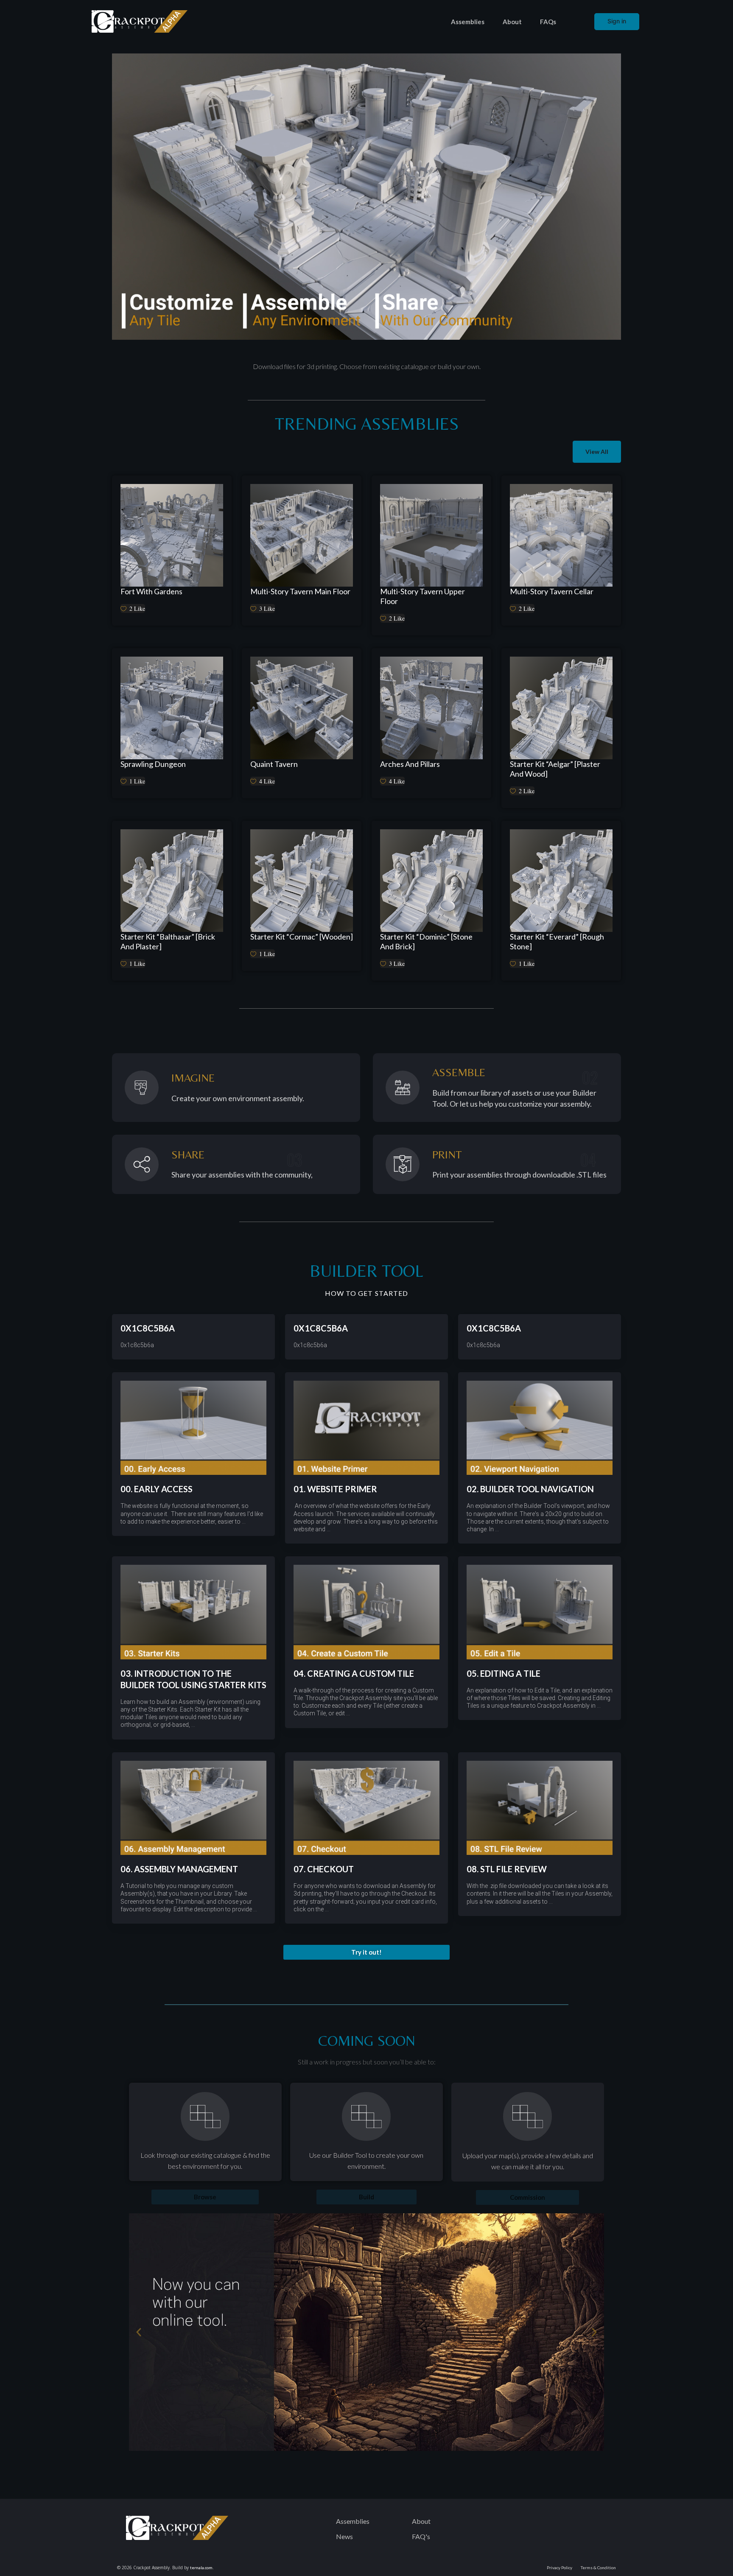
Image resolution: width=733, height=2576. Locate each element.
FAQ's (421, 2536)
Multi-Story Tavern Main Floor (300, 591)
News (344, 2536)
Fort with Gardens (151, 591)
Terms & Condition (598, 2568)
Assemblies (468, 22)
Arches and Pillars (410, 764)
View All (597, 452)
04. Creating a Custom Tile (354, 1673)
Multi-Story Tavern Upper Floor (422, 596)
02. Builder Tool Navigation (530, 1489)
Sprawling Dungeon (153, 764)
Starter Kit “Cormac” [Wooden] (302, 937)
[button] (366, 1952)
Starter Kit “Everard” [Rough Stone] (557, 941)
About (512, 22)
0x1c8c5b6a (148, 1328)
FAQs (548, 22)
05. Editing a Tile (504, 1673)
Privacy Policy (560, 2568)
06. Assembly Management (179, 1869)
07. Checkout (324, 1869)
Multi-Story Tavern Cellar (552, 591)
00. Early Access (157, 1489)
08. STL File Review (507, 1869)
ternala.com (201, 2568)
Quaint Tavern (274, 764)
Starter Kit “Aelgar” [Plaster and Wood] (555, 769)
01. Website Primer (335, 1489)
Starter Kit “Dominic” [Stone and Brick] (426, 941)
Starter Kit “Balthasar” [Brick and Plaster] (168, 941)
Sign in (617, 21)
